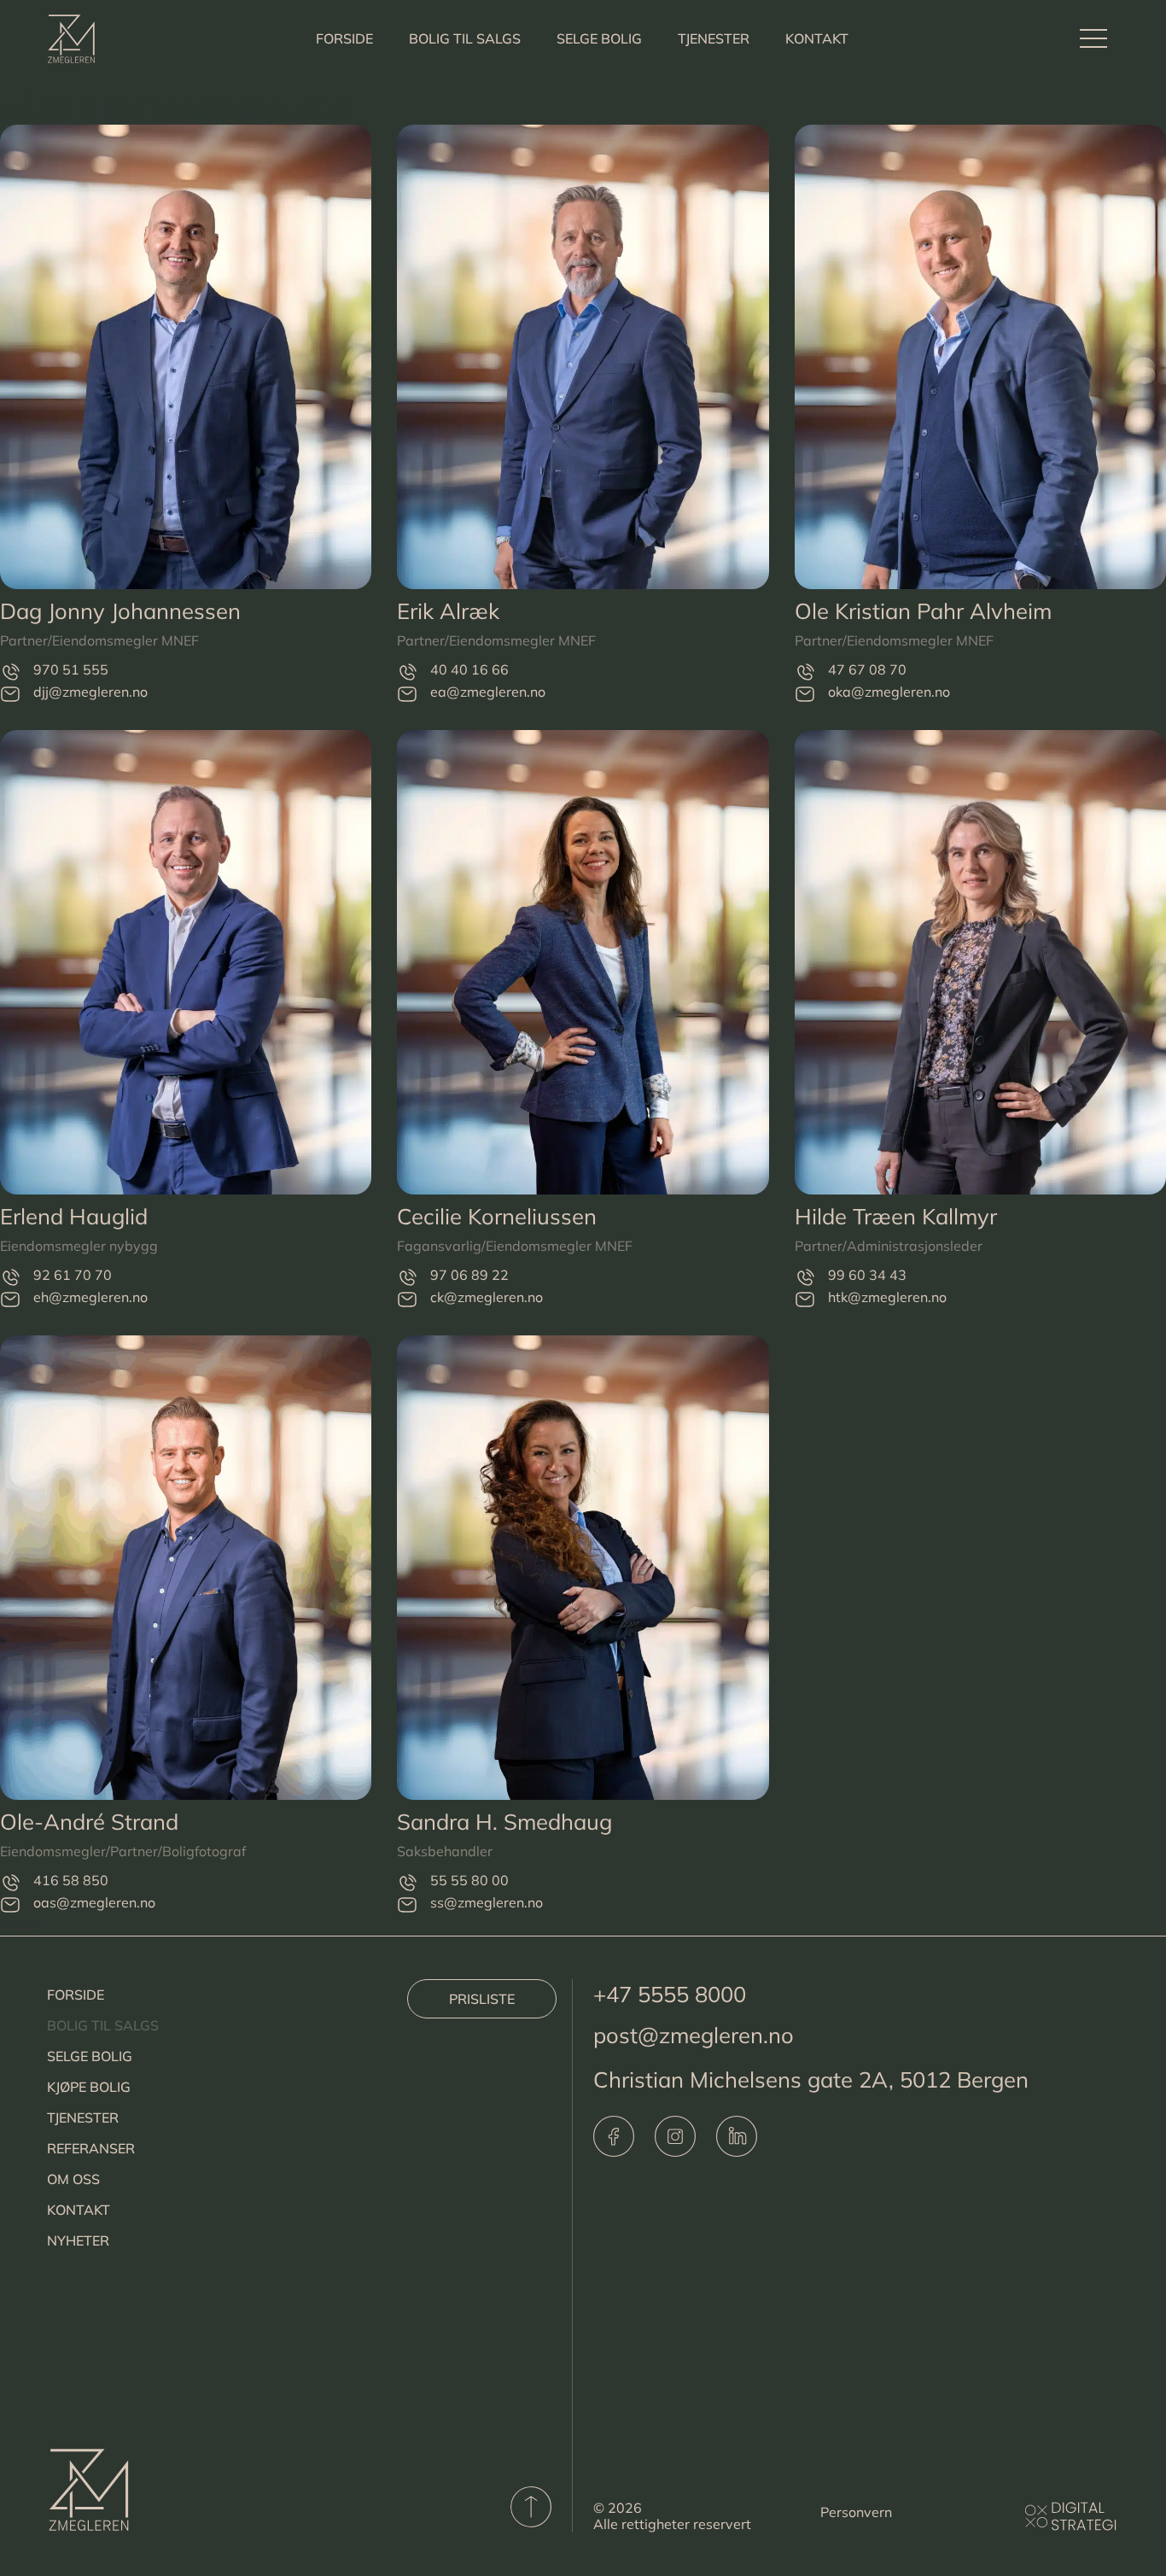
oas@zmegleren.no (94, 1902)
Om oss (73, 2179)
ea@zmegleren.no (488, 692)
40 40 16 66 (469, 669)
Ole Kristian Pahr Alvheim (923, 610)
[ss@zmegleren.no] (407, 1904)
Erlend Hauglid (74, 1216)
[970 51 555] (10, 672)
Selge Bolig (599, 38)
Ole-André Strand (89, 1821)
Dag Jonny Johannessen (120, 610)
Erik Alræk (448, 610)
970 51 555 (71, 669)
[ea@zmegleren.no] (407, 694)
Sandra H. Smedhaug (504, 1821)
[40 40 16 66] (407, 672)
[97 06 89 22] (407, 1277)
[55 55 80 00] (407, 1882)
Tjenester (714, 38)
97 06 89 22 (469, 1275)
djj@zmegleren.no (90, 692)
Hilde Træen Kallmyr (896, 1216)
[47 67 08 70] (805, 672)
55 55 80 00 (469, 1880)
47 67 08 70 (867, 669)
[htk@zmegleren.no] (805, 1299)
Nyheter (78, 2240)
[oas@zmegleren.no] (10, 1904)
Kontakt (817, 38)
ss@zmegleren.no (487, 1902)
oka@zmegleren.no (889, 692)
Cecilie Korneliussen (497, 1216)
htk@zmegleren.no (887, 1297)
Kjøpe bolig (89, 2087)
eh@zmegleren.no (90, 1297)
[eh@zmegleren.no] (10, 1299)
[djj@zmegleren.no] (10, 694)
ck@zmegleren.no (487, 1297)
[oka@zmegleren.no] (805, 694)
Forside (344, 38)
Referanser (91, 2148)
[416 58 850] (10, 1882)
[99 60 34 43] (805, 1277)
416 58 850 (71, 1880)
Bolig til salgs (465, 38)
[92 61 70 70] (10, 1277)
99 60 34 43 (867, 1275)
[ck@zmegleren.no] (407, 1299)
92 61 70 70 (73, 1275)
